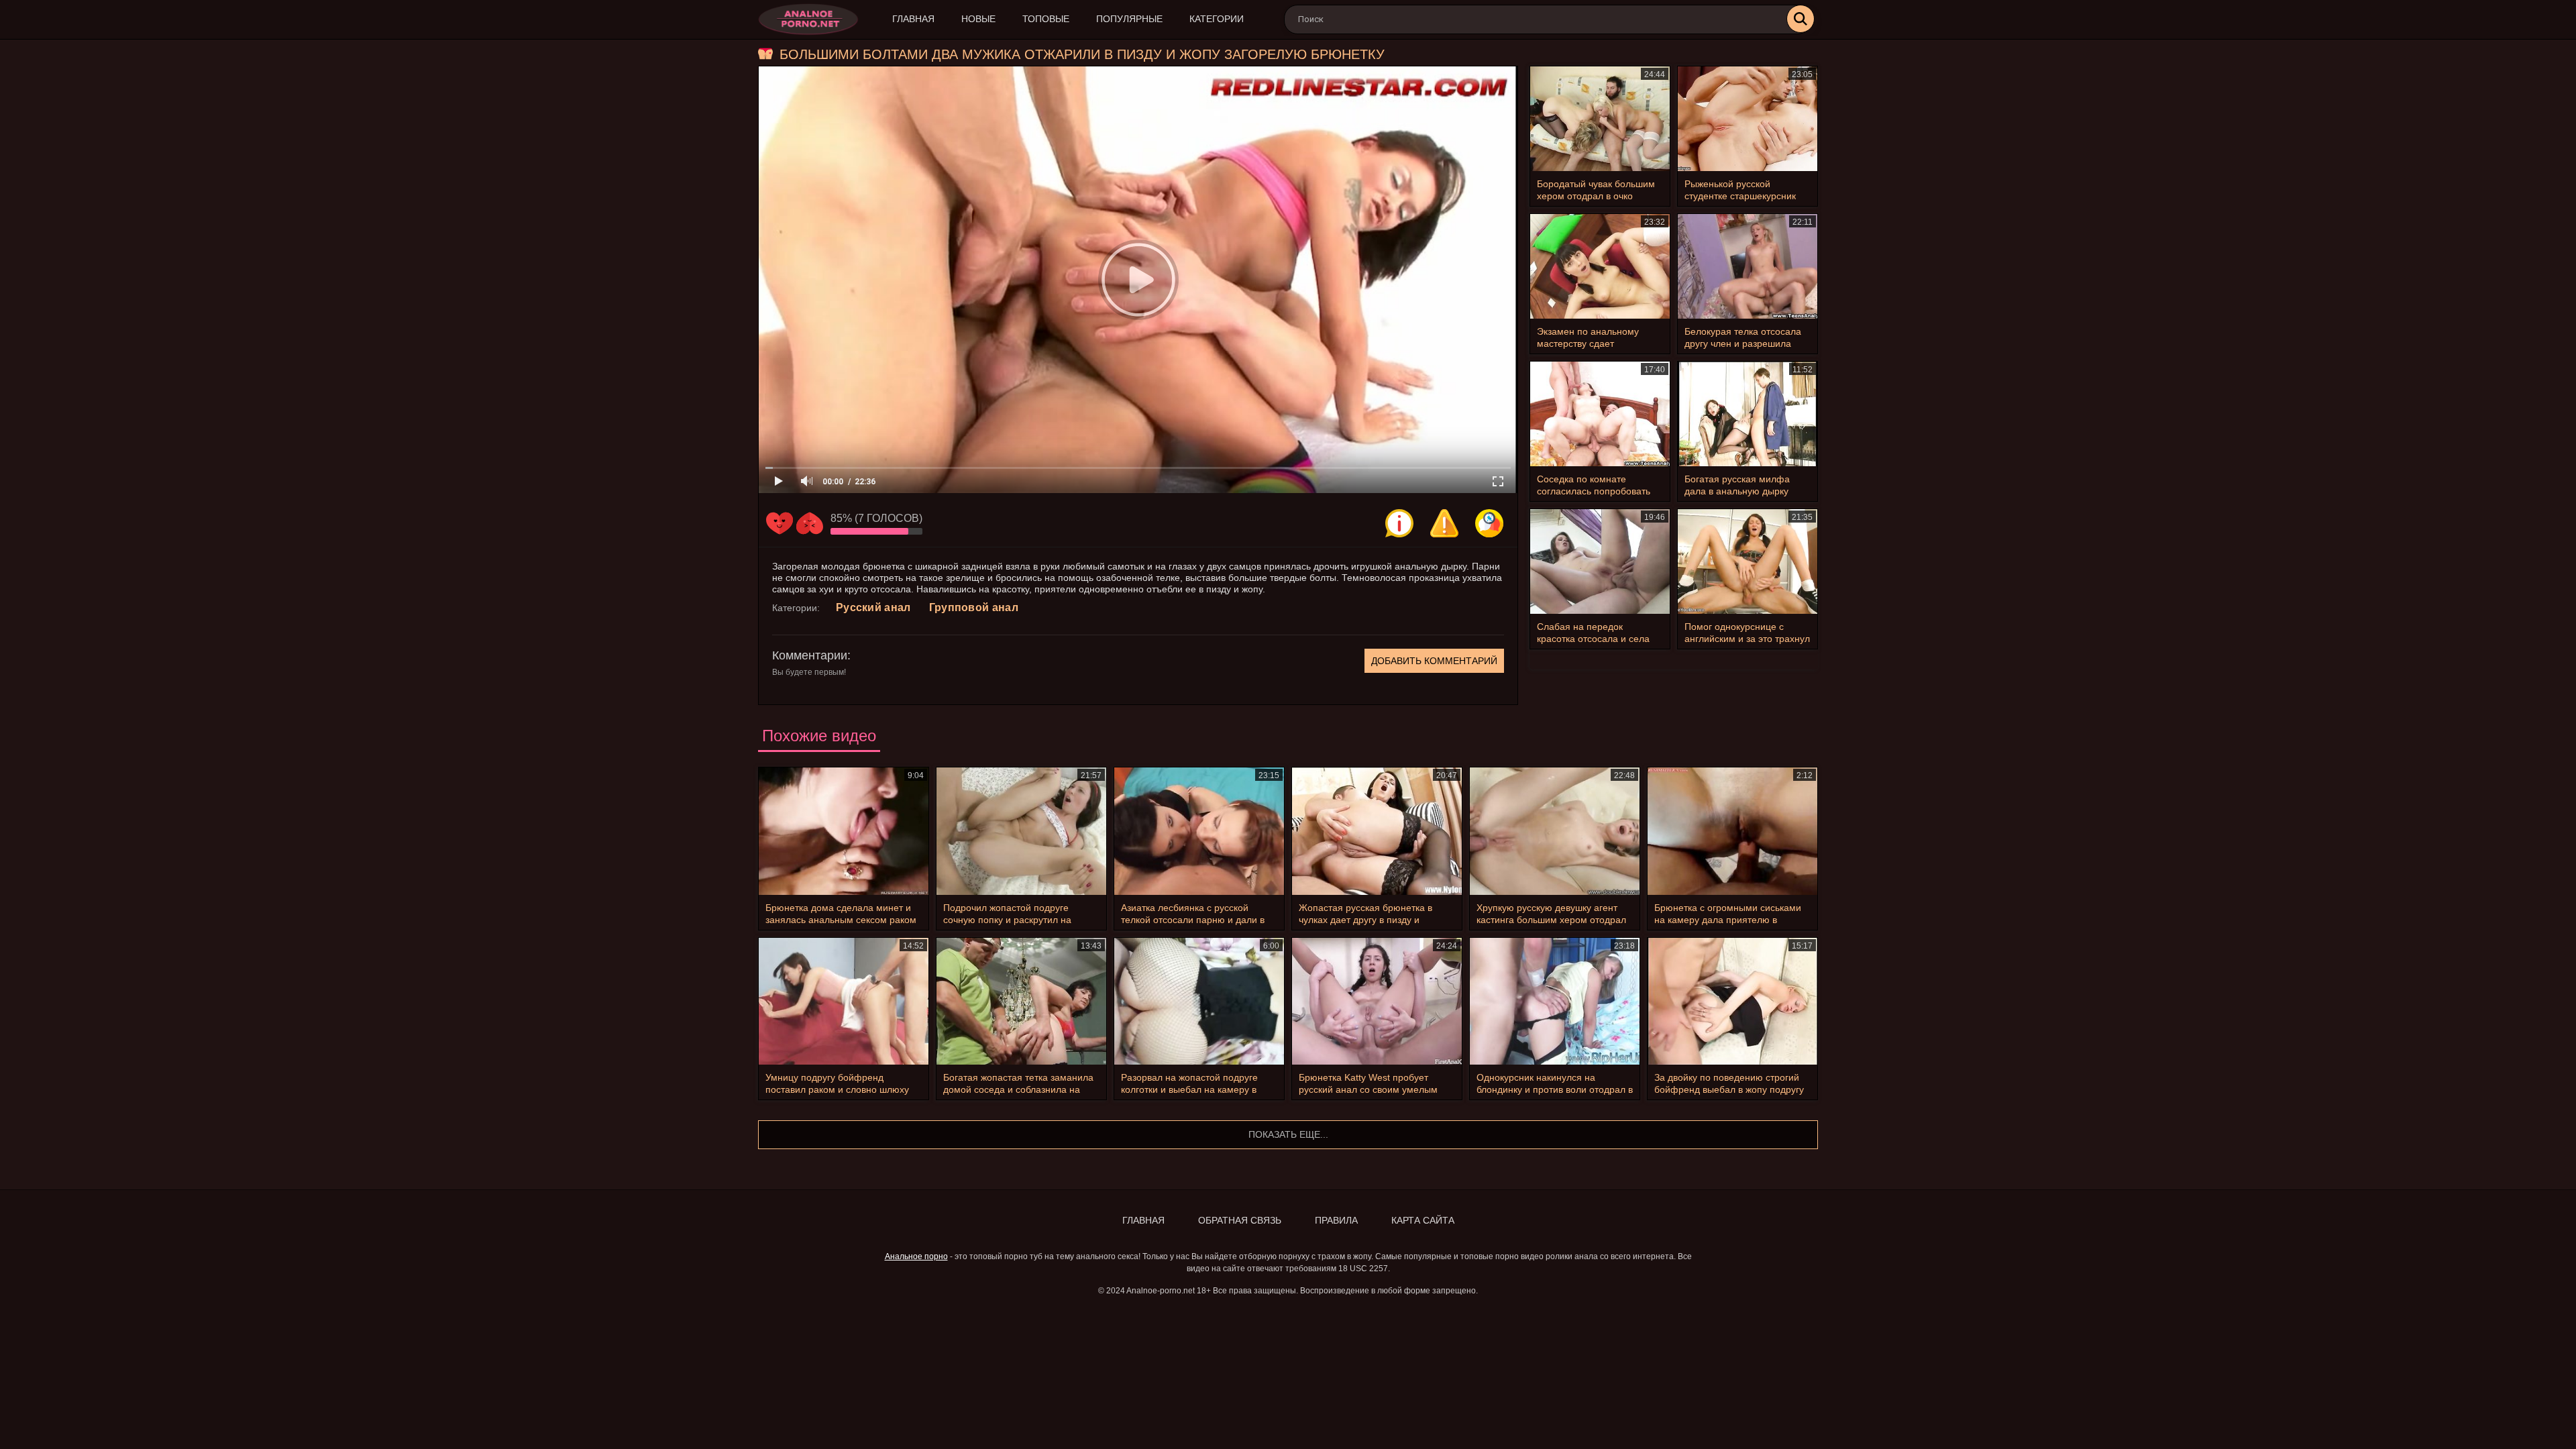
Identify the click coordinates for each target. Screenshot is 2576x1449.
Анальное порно (916, 1256)
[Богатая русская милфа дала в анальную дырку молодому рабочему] (1748, 414)
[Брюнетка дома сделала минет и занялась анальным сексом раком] (844, 831)
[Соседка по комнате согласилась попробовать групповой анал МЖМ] (1600, 414)
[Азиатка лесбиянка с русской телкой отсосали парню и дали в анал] (1199, 831)
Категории (1217, 19)
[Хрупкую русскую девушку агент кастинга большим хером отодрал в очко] (1555, 831)
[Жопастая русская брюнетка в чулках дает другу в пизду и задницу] (1377, 831)
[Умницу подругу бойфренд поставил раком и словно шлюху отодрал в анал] (844, 1002)
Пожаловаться (1444, 523)
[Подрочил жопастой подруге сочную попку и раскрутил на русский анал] (1021, 831)
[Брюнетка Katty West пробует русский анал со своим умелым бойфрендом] (1377, 1002)
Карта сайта (1423, 1220)
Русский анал (873, 607)
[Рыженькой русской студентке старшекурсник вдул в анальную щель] (1748, 119)
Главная (913, 19)
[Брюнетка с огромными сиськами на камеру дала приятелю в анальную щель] (1732, 831)
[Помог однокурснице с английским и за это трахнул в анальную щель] (1748, 561)
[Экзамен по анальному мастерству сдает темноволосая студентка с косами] (1600, 266)
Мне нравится (780, 523)
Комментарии (810, 655)
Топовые (1046, 19)
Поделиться (1489, 523)
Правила (1336, 1220)
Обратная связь (1240, 1220)
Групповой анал (974, 607)
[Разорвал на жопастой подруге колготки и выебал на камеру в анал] (1199, 1002)
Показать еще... (1288, 1134)
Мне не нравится (810, 523)
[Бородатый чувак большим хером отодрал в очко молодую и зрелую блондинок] (1600, 119)
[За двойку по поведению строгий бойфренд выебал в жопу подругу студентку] (1732, 1002)
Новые (978, 19)
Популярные (1129, 19)
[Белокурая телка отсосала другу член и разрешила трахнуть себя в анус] (1748, 266)
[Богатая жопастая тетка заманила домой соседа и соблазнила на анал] (1021, 1002)
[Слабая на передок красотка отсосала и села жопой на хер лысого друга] (1600, 561)
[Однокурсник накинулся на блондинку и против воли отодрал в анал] (1555, 1002)
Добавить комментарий (1434, 661)
